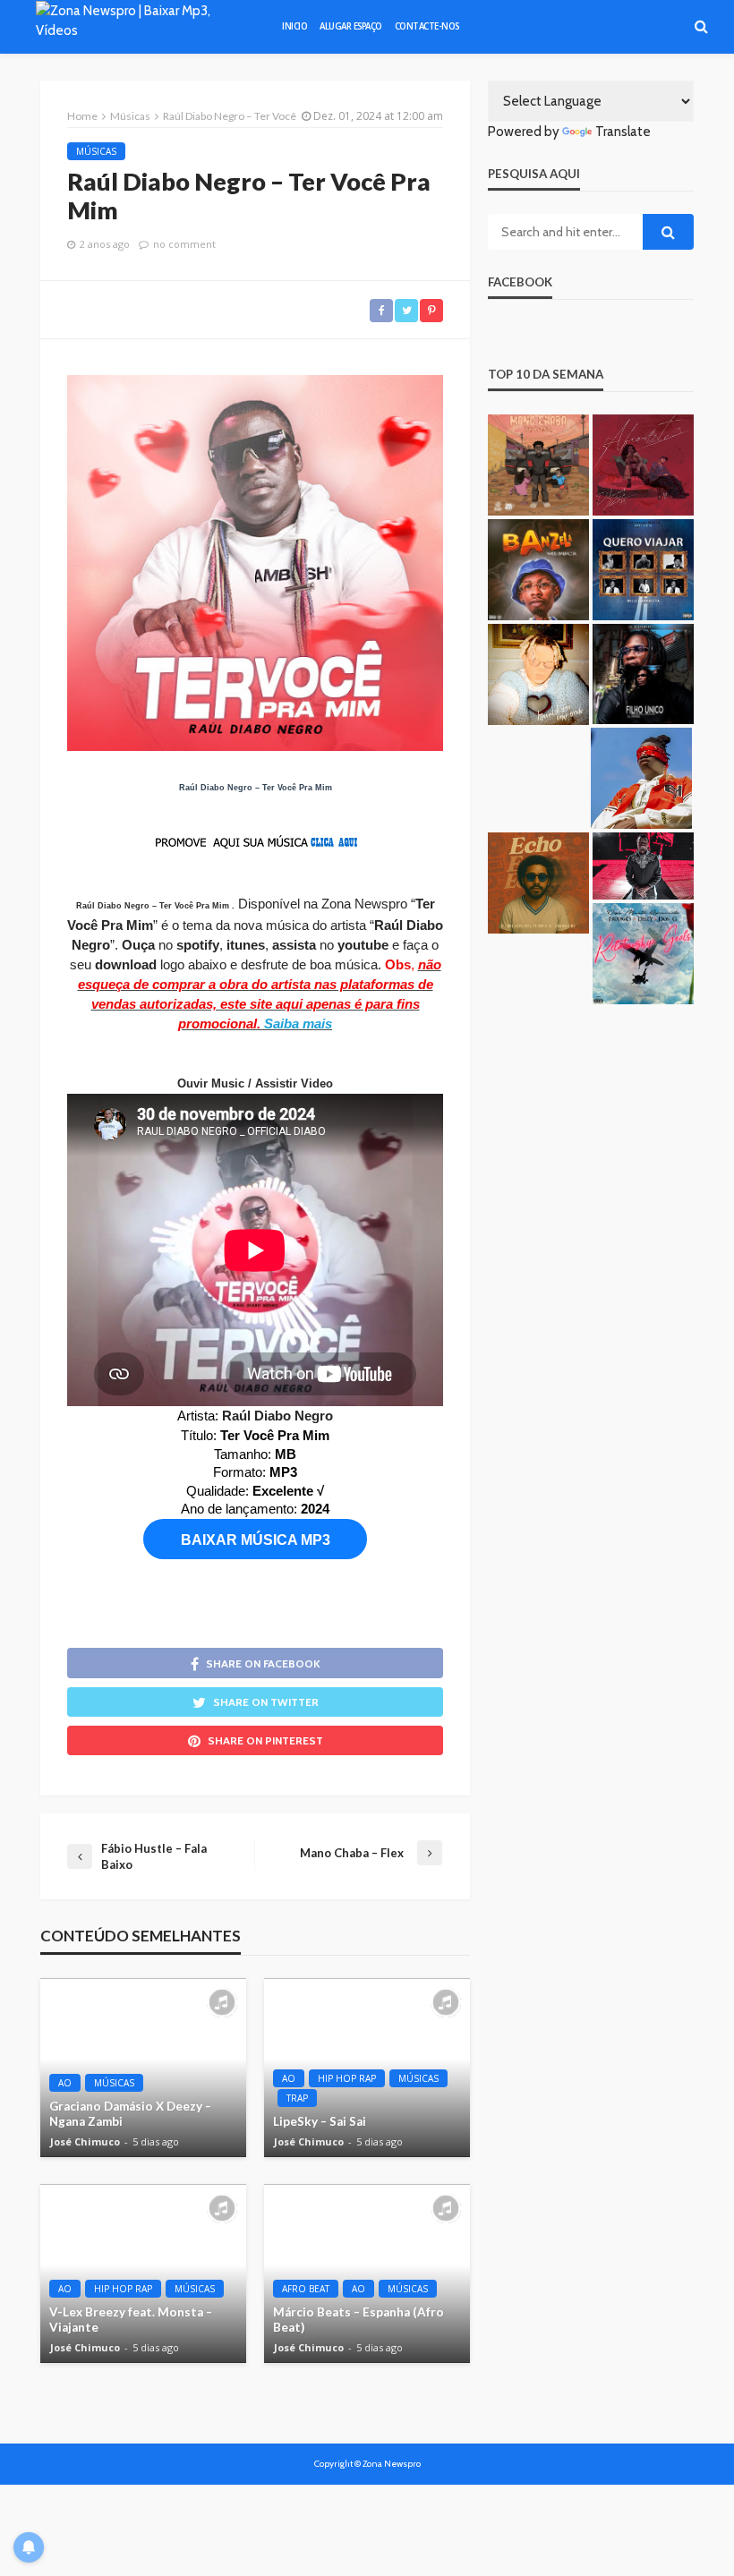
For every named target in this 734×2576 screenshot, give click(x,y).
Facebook (520, 282)
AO (65, 2083)
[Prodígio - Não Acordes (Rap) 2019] (643, 866)
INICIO (294, 26)
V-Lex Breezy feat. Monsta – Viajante (131, 2320)
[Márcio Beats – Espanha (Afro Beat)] (367, 2273)
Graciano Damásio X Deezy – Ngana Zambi (130, 2114)
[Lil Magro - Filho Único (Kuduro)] (643, 674)
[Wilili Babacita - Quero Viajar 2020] (643, 570)
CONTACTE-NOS (427, 26)
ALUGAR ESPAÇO (351, 26)
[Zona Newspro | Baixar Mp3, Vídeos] (142, 27)
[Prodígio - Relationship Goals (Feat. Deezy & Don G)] (643, 954)
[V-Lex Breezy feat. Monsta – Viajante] (143, 2273)
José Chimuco (85, 2142)
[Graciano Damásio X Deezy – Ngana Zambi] (143, 2068)
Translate (623, 132)
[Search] (701, 27)
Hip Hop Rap (347, 2078)
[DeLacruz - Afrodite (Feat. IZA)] (643, 465)
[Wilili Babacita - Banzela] (538, 570)
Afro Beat (306, 2289)
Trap (297, 2098)
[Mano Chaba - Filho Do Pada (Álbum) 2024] (538, 465)
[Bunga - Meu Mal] (641, 778)
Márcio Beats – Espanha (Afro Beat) (358, 2320)
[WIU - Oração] (538, 674)
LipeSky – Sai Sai (320, 2121)
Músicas (96, 151)
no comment (184, 244)
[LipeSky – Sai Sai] (367, 2068)
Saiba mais (298, 1024)
